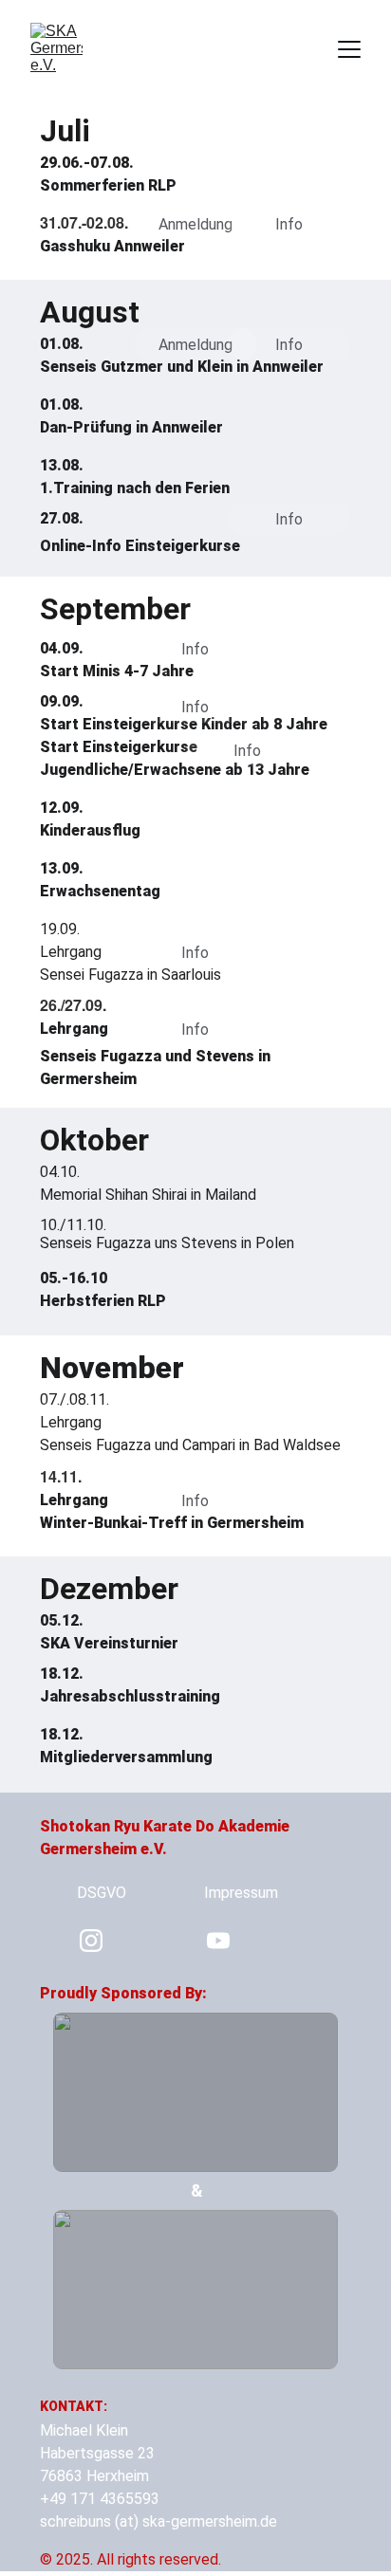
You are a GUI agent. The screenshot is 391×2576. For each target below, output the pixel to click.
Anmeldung (195, 224)
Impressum (241, 1893)
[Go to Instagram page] (91, 1941)
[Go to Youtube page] (218, 1941)
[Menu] (349, 49)
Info (289, 224)
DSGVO (102, 1893)
